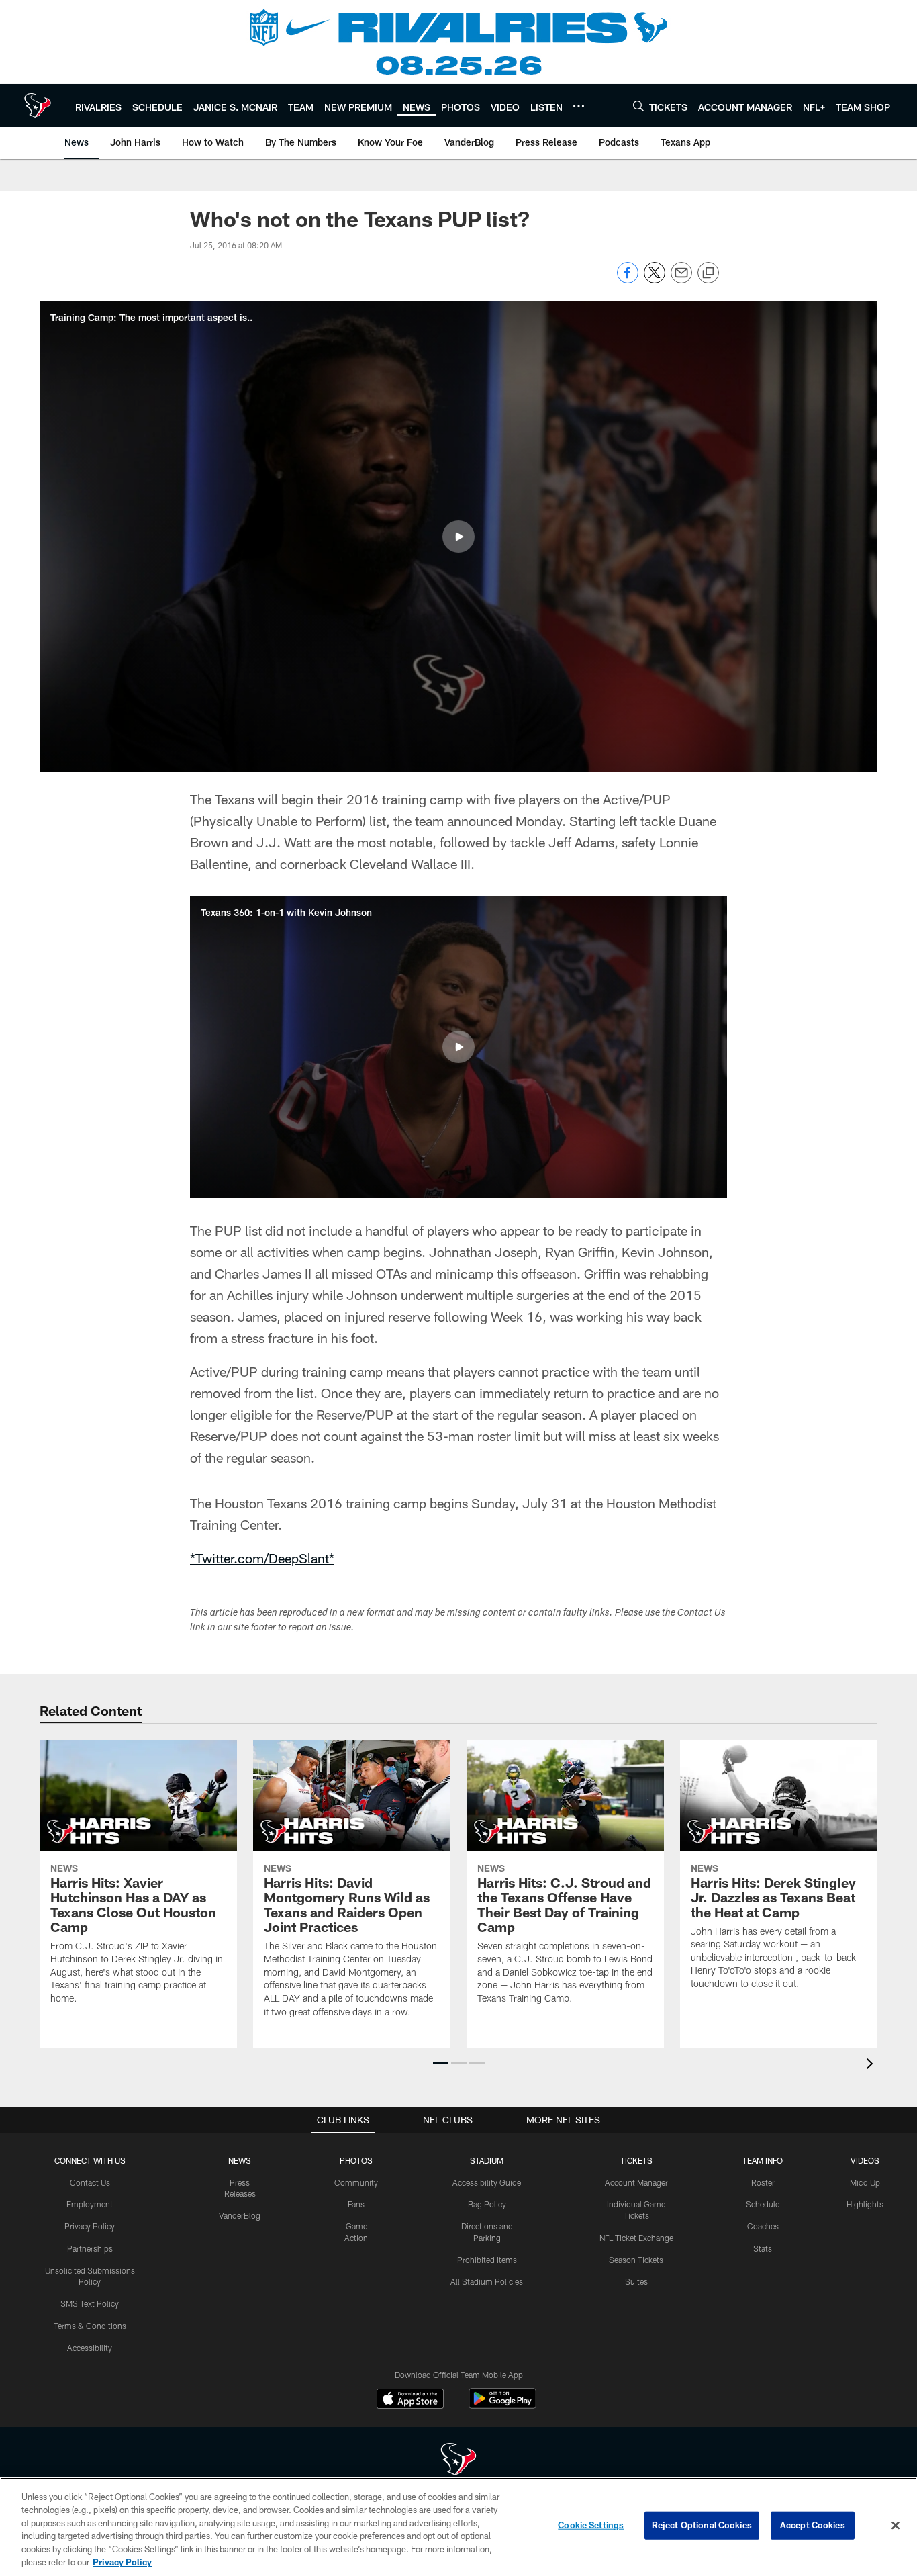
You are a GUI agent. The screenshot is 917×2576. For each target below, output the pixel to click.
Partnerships (90, 2248)
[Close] (896, 2526)
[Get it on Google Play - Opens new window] (502, 2405)
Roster (763, 2182)
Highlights (865, 2204)
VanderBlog (240, 2215)
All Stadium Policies (487, 2281)
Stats (763, 2248)
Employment (90, 2204)
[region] (458, 2527)
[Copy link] (708, 273)
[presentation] (872, 2065)
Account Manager (636, 2182)
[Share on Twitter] (655, 280)
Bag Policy (487, 2204)
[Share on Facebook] (628, 280)
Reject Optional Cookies (702, 2525)
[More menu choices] (579, 106)
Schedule (763, 2204)
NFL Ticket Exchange (636, 2238)
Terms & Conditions (90, 2326)
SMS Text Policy (90, 2303)
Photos (356, 2160)
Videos (865, 2160)
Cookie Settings (591, 2525)
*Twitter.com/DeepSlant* (262, 1558)
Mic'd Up (865, 2182)
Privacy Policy (90, 2226)
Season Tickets (636, 2260)
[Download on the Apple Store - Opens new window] (410, 2400)
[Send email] (681, 280)
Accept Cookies (813, 2525)
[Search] (638, 106)
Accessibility (90, 2348)
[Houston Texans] (458, 2461)
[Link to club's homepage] (38, 105)
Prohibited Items (487, 2260)
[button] (458, 537)
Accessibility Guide (487, 2182)
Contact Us (90, 2182)
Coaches (763, 2226)
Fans (356, 2204)
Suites (636, 2281)
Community (356, 2182)
